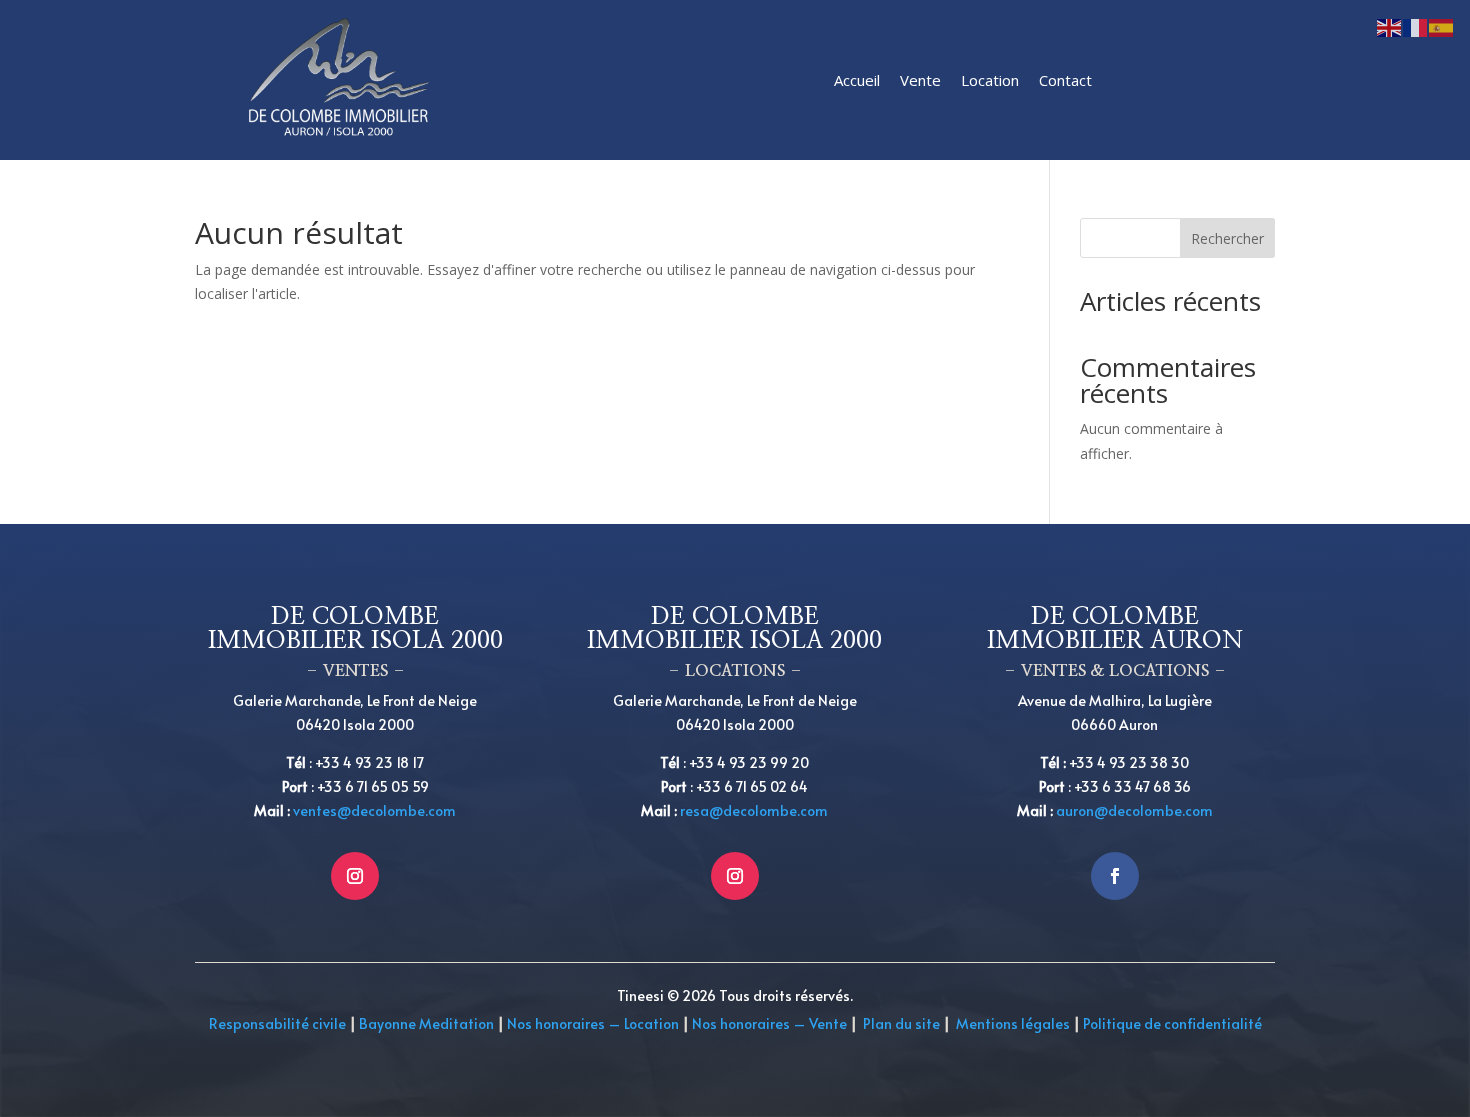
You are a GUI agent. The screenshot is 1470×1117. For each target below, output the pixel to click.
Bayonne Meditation (425, 1023)
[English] (1390, 26)
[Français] (1416, 26)
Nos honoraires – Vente (771, 1023)
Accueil (857, 80)
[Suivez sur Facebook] (1115, 876)
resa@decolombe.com (754, 810)
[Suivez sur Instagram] (355, 876)
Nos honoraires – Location (593, 1023)
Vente (920, 80)
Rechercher (1227, 238)
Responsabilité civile (277, 1023)
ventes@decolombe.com (374, 810)
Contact (1065, 80)
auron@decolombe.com (1134, 810)
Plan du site (901, 1023)
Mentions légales (1013, 1023)
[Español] (1442, 26)
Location (990, 80)
